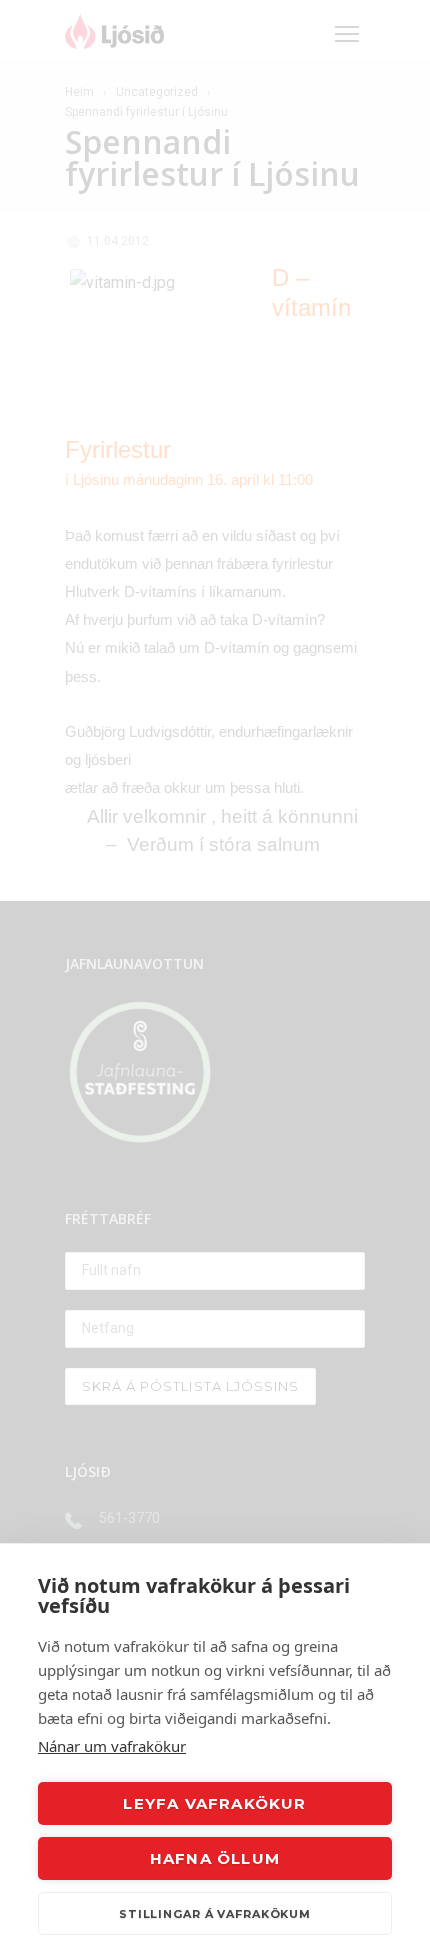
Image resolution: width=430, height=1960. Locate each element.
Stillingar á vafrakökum (215, 1914)
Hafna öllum (215, 1858)
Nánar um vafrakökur (112, 1746)
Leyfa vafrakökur (214, 1803)
